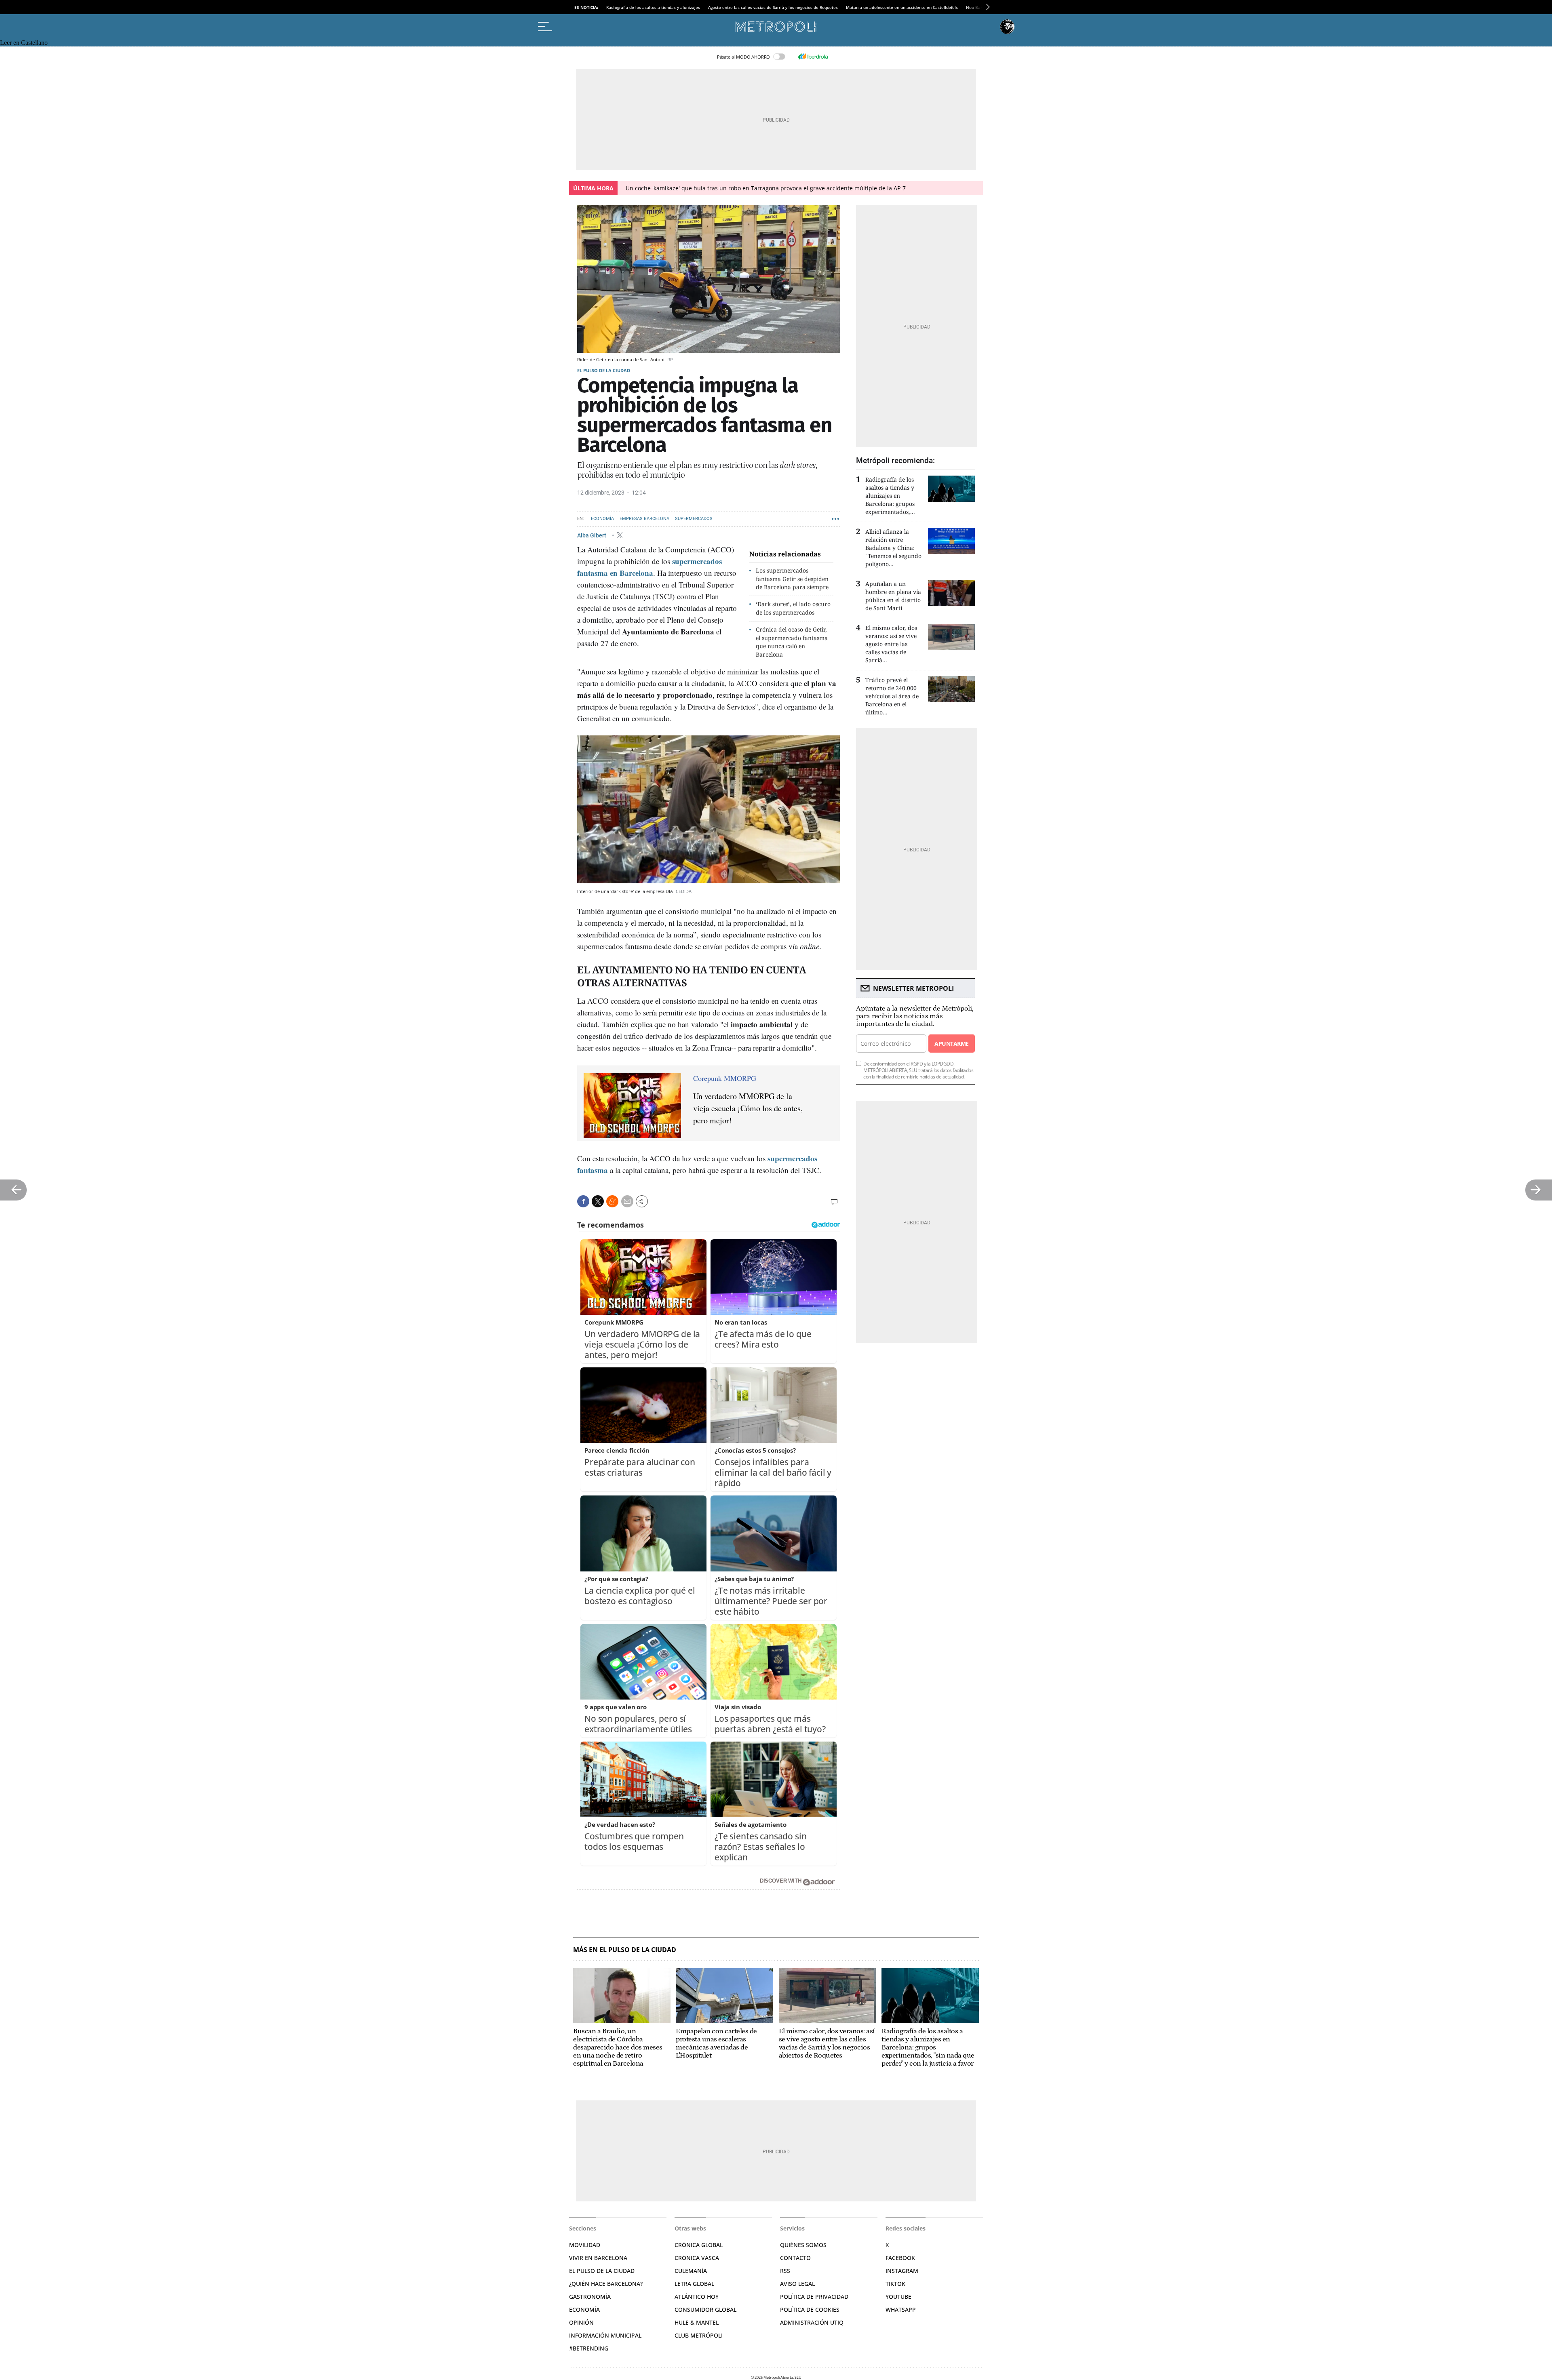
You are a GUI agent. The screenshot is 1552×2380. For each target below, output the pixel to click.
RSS (785, 2271)
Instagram (902, 2271)
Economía (602, 519)
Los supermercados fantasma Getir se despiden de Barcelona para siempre (792, 579)
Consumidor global (705, 2309)
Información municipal (605, 2335)
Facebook (900, 2258)
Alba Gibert (592, 535)
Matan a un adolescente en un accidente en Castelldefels (902, 7)
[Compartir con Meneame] (612, 1201)
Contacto (795, 2258)
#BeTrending (589, 2348)
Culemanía (691, 2271)
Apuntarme (951, 1044)
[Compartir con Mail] (627, 1201)
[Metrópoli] (776, 27)
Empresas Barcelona (644, 519)
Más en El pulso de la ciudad (625, 1950)
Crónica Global (699, 2245)
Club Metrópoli (699, 2335)
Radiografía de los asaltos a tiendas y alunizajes (653, 7)
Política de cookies (810, 2309)
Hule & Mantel (697, 2322)
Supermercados (694, 519)
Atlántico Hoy (697, 2297)
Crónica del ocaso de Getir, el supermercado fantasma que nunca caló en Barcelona (792, 642)
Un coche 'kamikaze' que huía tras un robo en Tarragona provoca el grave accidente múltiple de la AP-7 (766, 188)
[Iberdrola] (813, 57)
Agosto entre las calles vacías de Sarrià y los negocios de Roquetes (773, 7)
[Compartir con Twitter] (598, 1201)
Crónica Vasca (697, 2258)
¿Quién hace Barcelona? (606, 2284)
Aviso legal (797, 2284)
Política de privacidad (814, 2297)
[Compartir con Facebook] (583, 1201)
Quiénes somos (803, 2245)
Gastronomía (590, 2297)
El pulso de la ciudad (604, 370)
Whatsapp (901, 2309)
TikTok (895, 2284)
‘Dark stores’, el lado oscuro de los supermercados (793, 608)
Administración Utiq (812, 2322)
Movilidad (585, 2245)
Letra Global (694, 2284)
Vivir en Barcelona (598, 2258)
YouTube (898, 2297)
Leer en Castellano (24, 43)
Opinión (581, 2322)
